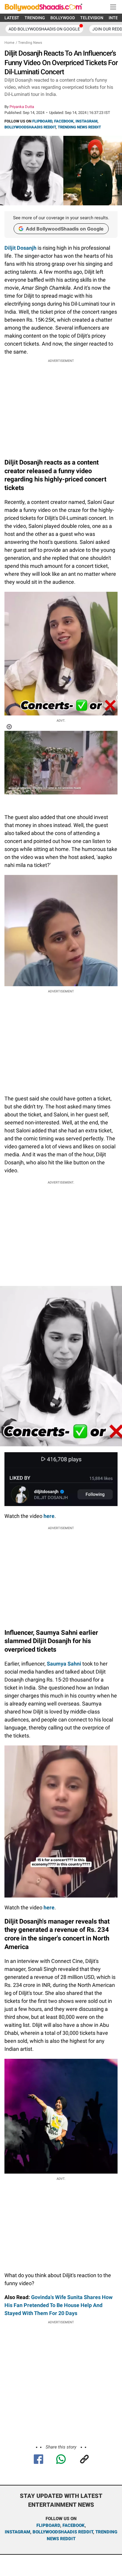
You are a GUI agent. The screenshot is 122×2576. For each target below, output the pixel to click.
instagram (17, 2532)
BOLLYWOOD (63, 18)
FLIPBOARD (42, 121)
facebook (74, 2525)
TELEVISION (92, 18)
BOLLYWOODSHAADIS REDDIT (30, 127)
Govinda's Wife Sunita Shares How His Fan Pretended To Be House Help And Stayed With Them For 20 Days (58, 2305)
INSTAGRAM (86, 121)
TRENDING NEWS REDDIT (79, 127)
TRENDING (35, 18)
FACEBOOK (64, 121)
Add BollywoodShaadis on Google (65, 229)
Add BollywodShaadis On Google (44, 29)
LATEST (12, 18)
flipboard (48, 2525)
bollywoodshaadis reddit (63, 2532)
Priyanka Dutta (22, 107)
